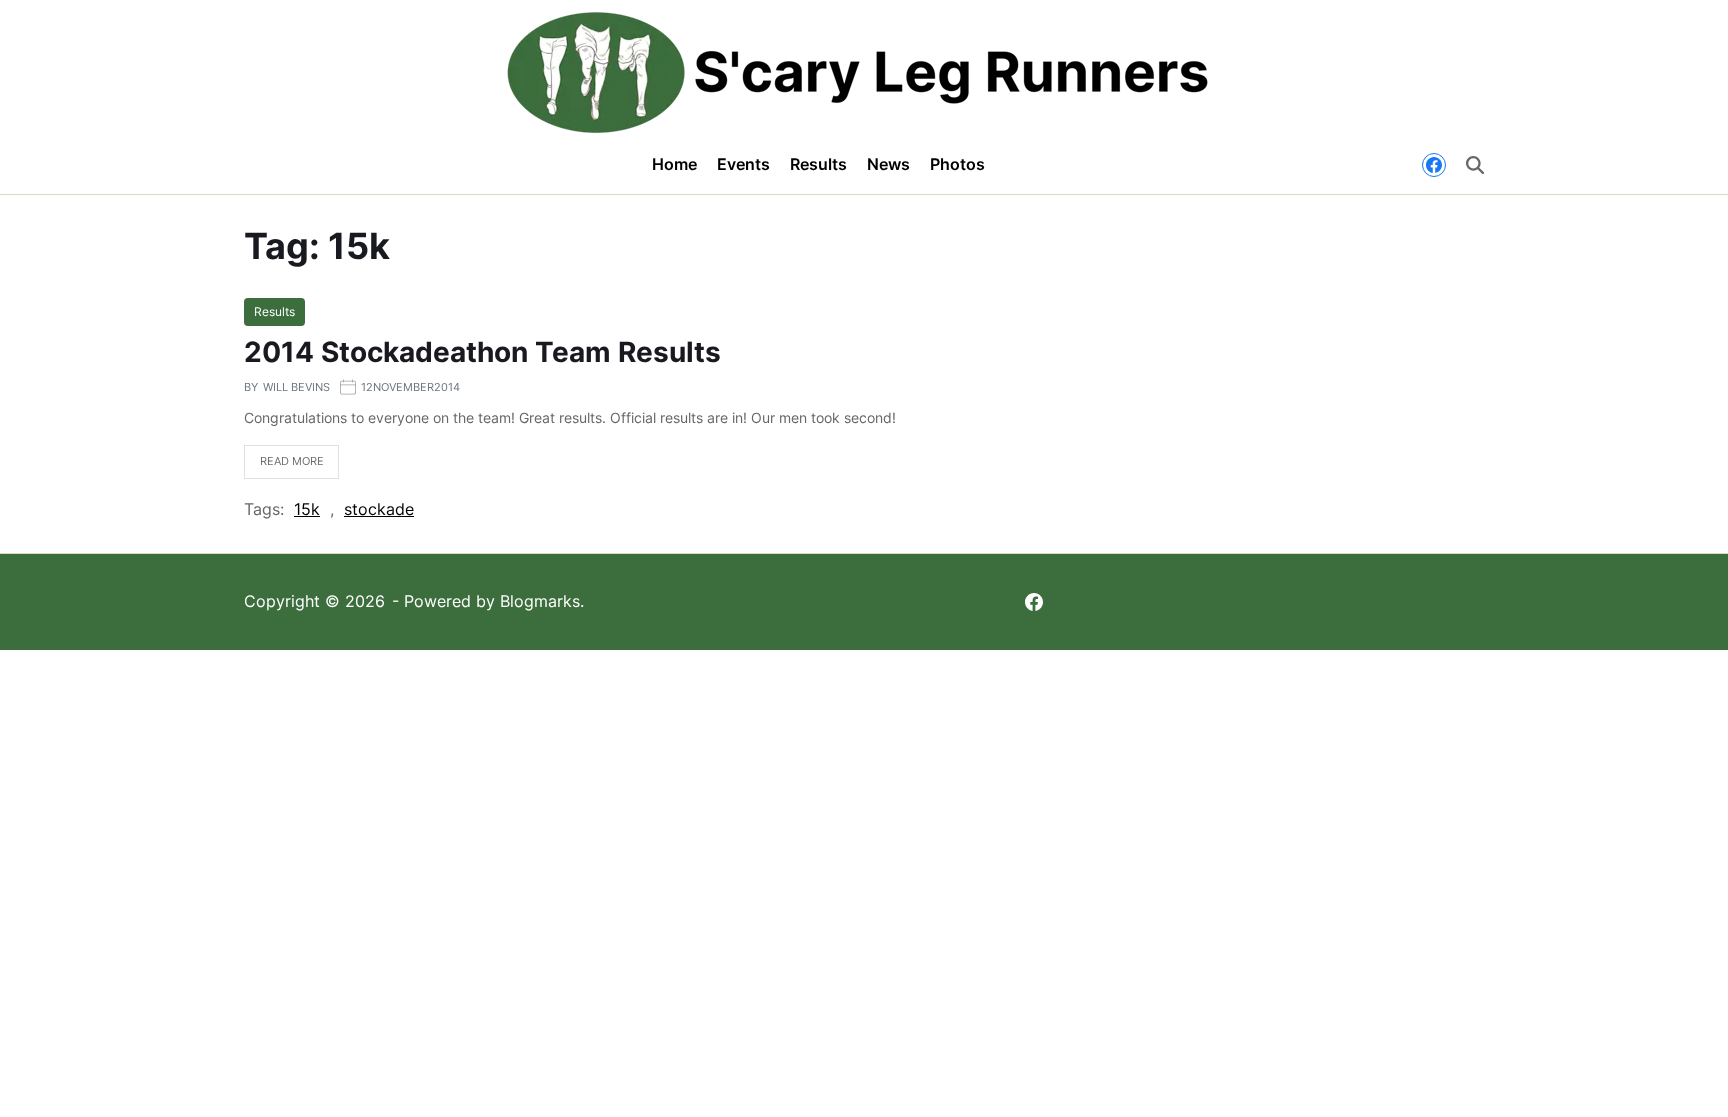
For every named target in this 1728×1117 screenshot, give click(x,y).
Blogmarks (540, 601)
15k (307, 509)
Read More (284, 466)
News (888, 164)
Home (674, 164)
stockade (379, 509)
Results (818, 164)
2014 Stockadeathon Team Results (482, 352)
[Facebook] (1434, 165)
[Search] (1475, 165)
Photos (957, 164)
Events (743, 164)
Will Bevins (296, 387)
